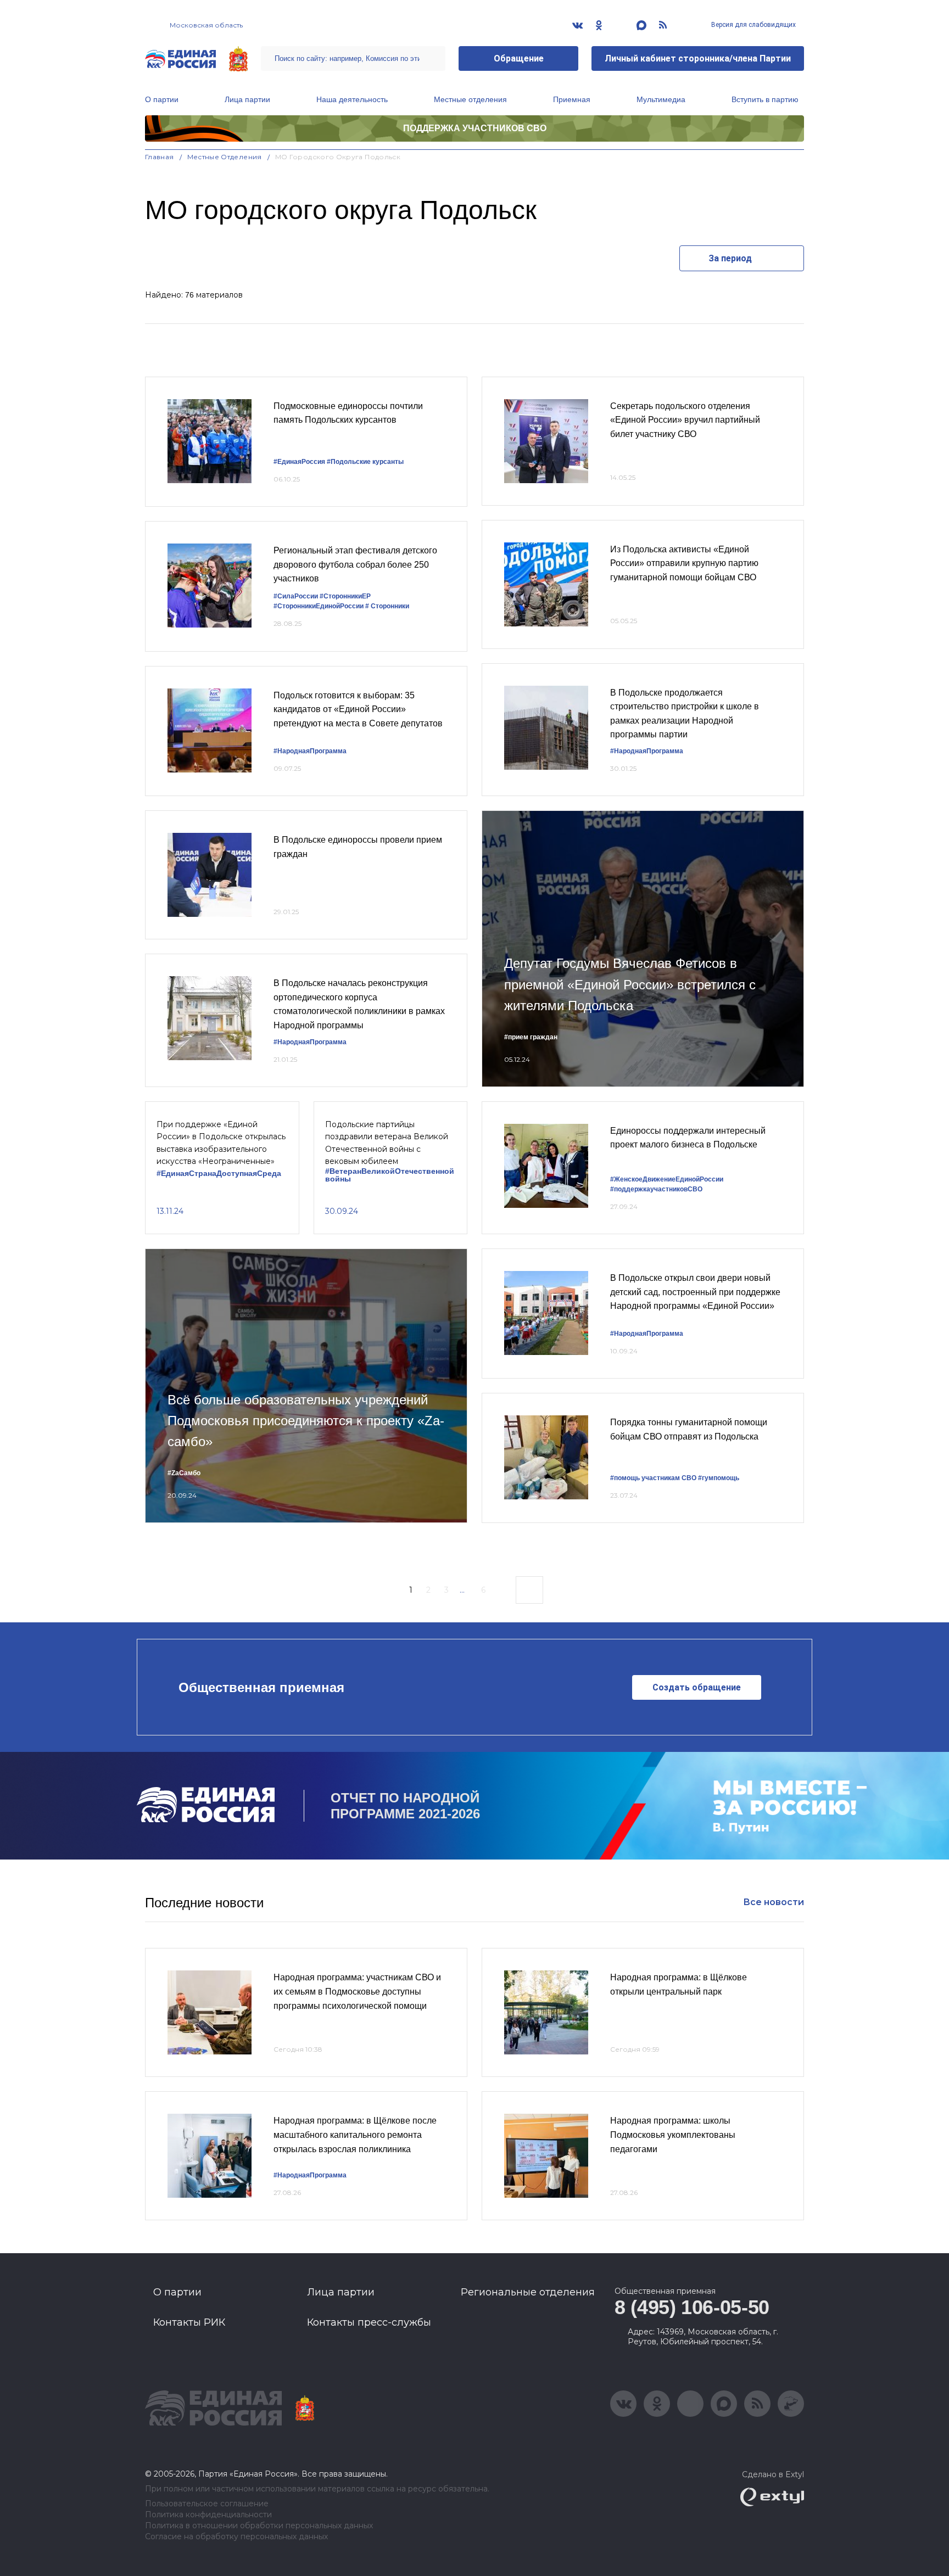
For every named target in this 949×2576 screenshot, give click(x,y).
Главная (160, 157)
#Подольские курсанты (365, 462)
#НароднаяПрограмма (310, 751)
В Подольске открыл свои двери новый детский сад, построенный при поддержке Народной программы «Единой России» (695, 1292)
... (462, 1590)
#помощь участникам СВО (653, 1478)
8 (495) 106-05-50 (692, 2307)
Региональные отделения (528, 2292)
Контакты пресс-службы (369, 2322)
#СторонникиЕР (345, 596)
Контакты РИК (189, 2322)
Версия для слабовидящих (753, 25)
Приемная (572, 99)
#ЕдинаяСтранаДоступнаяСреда (219, 1174)
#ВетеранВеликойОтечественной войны (390, 1175)
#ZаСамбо (184, 1473)
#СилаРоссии (296, 596)
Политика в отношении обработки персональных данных (259, 2526)
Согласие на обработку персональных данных (236, 2537)
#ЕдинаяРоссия (299, 462)
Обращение (519, 58)
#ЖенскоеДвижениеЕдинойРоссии (667, 1179)
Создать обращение (697, 1687)
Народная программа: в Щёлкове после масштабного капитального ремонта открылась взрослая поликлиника (355, 2135)
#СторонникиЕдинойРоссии (319, 606)
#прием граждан (531, 1037)
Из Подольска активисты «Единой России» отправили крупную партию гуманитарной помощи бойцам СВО (684, 563)
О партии (162, 99)
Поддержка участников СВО (475, 128)
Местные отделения (470, 99)
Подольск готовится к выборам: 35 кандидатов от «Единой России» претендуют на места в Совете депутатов (358, 709)
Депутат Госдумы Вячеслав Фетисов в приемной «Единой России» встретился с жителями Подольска (630, 984)
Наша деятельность (352, 99)
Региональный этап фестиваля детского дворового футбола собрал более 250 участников (355, 564)
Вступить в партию (765, 99)
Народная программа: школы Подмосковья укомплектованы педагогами (673, 2135)
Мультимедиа (661, 99)
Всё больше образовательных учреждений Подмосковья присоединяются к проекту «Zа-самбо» (306, 1421)
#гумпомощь (719, 1478)
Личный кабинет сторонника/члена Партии (698, 58)
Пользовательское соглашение (207, 2504)
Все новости (774, 1902)
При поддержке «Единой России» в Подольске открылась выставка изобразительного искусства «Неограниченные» (221, 1143)
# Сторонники (387, 606)
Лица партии (247, 99)
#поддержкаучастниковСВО (656, 1189)
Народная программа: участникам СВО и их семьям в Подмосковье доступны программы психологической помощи (357, 1991)
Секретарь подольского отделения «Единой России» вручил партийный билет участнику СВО (685, 420)
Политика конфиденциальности (208, 2515)
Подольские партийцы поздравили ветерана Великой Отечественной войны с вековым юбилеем (387, 1143)
